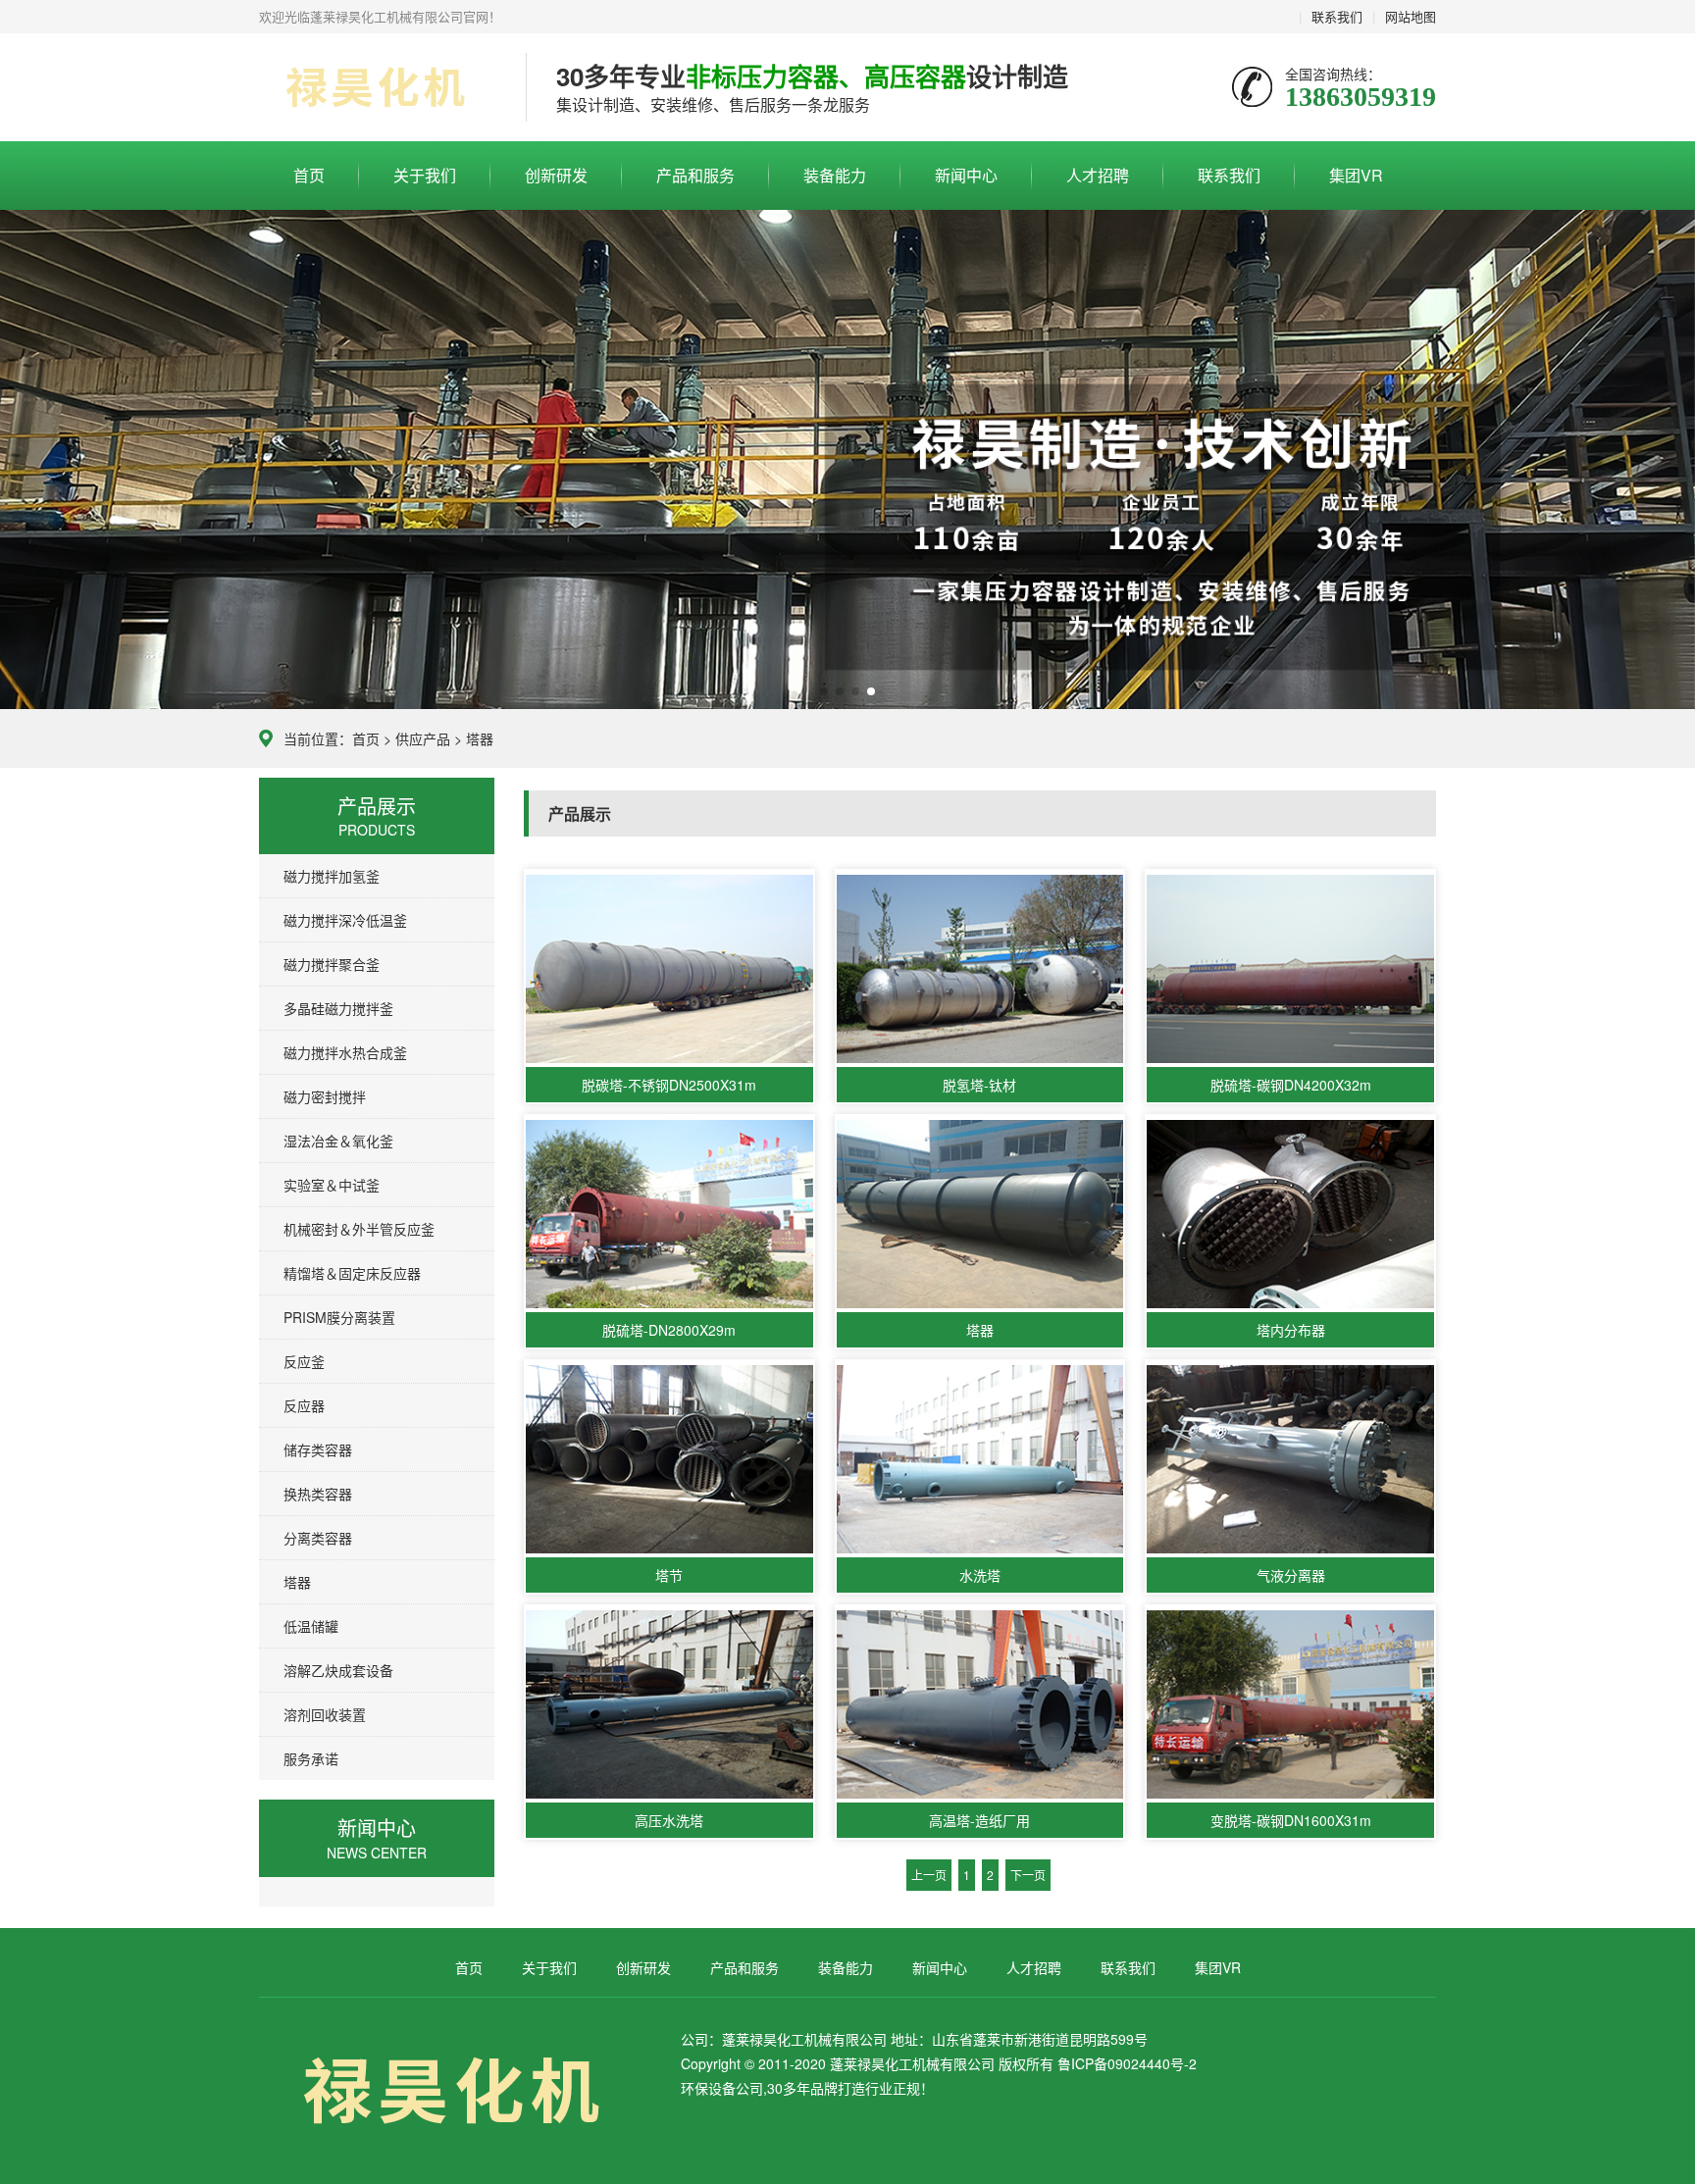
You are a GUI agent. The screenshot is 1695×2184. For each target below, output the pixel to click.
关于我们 (425, 175)
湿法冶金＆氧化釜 (338, 1141)
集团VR (1356, 175)
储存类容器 (318, 1449)
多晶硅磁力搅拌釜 (338, 1008)
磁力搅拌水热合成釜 (345, 1052)
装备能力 (835, 175)
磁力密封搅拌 (325, 1096)
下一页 (1028, 1875)
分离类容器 (318, 1538)
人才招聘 (1098, 175)
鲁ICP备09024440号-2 (1127, 2063)
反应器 (304, 1405)
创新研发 (556, 175)
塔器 (480, 738)
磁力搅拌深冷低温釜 (345, 920)
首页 (309, 175)
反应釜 (304, 1361)
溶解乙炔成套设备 (338, 1670)
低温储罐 (311, 1626)
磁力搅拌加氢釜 (332, 876)
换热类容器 (318, 1494)
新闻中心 (966, 175)
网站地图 (1411, 16)
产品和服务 (695, 175)
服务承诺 (311, 1758)
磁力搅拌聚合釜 (332, 964)
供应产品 (423, 738)
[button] (824, 691)
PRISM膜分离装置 (339, 1317)
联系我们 (1337, 16)
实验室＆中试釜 (332, 1185)
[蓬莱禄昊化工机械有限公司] (378, 88)
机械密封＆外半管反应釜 (359, 1229)
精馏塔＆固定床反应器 (352, 1273)
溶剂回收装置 (325, 1714)
